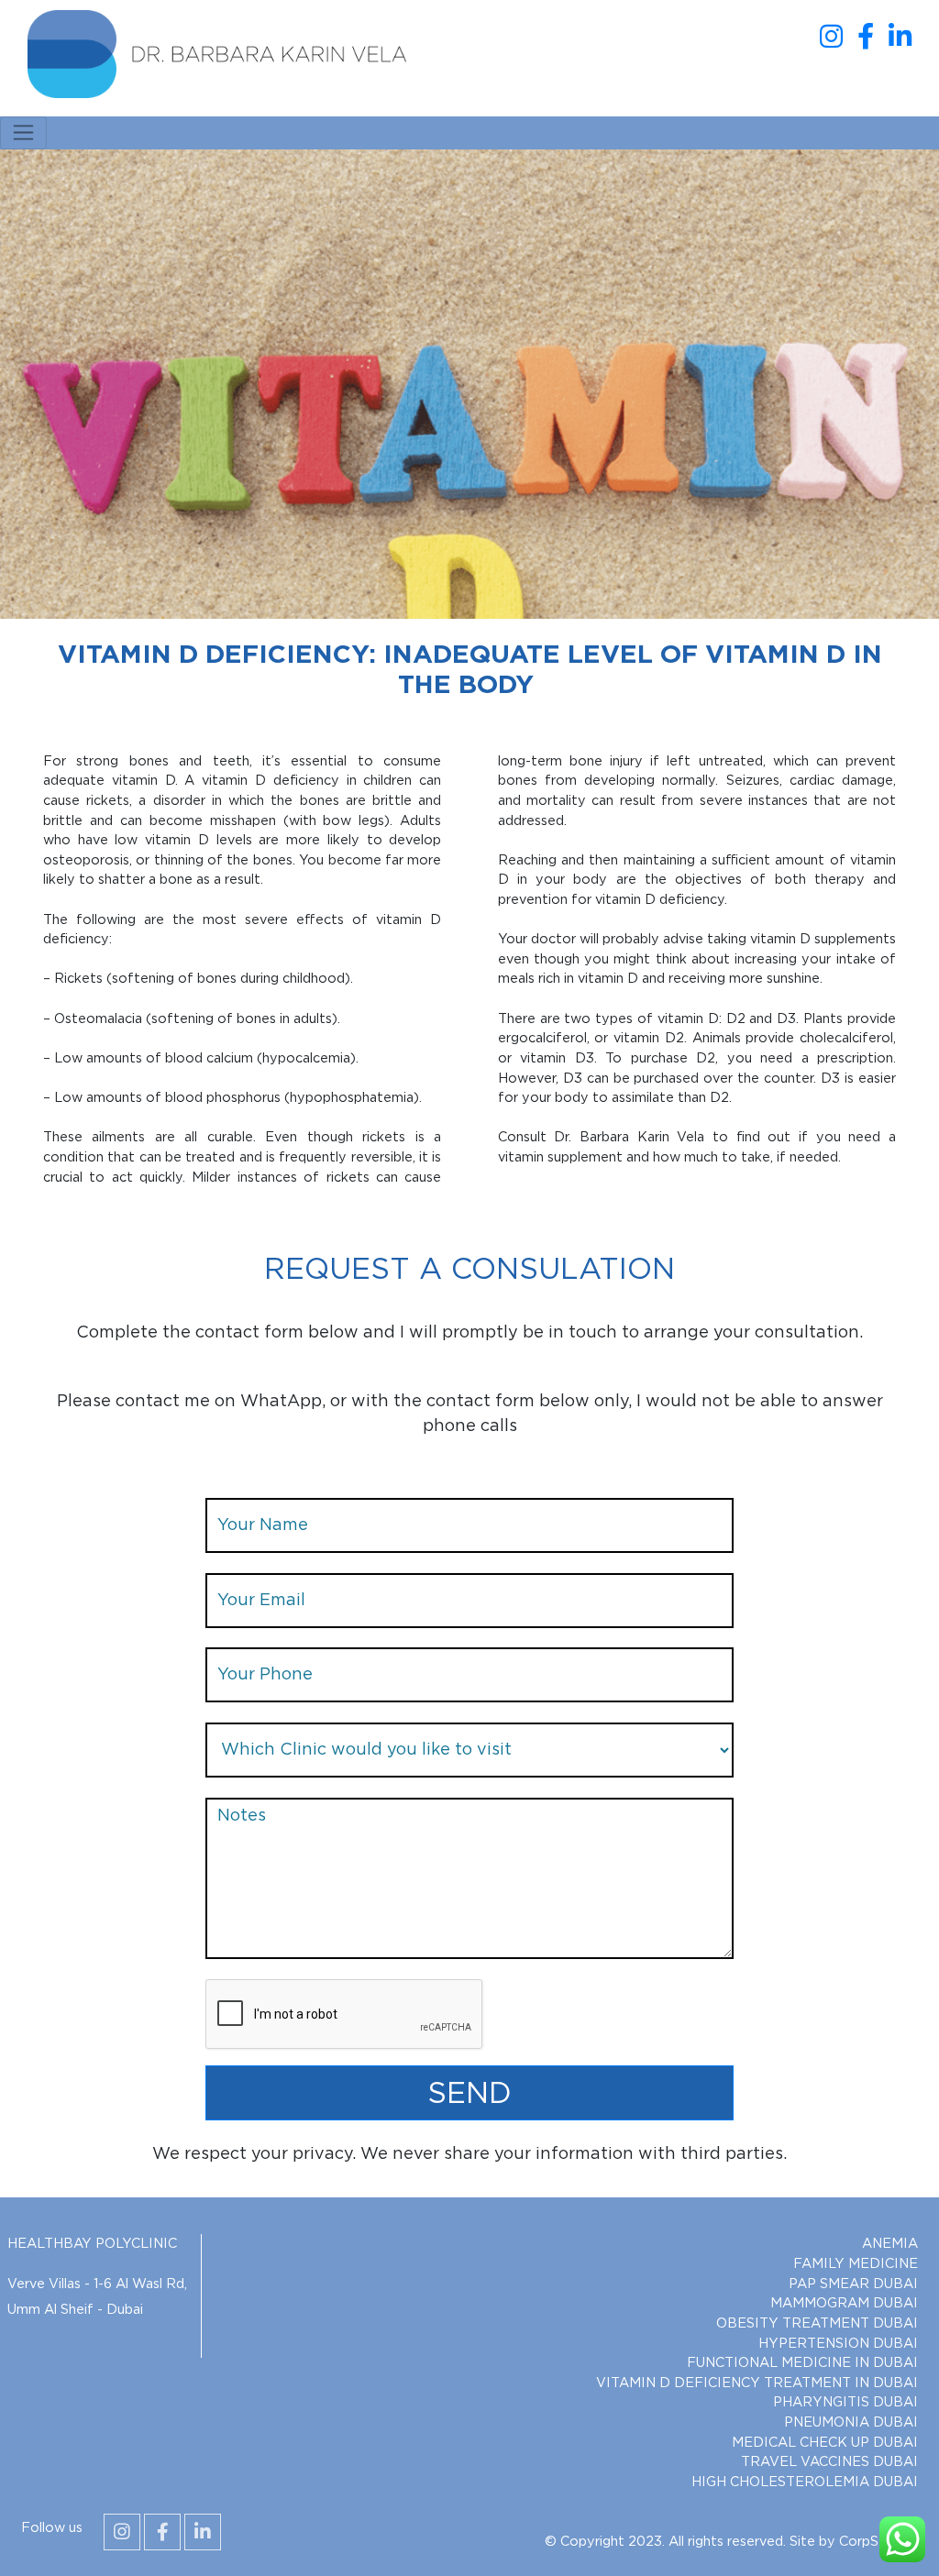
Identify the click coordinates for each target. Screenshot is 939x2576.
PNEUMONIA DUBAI (851, 2422)
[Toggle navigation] (23, 133)
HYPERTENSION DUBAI (838, 2344)
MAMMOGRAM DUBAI (844, 2303)
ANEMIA (890, 2244)
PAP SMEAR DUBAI (853, 2284)
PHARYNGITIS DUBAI (845, 2402)
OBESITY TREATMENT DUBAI (817, 2323)
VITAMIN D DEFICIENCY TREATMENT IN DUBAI (757, 2383)
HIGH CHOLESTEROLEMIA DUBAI (805, 2482)
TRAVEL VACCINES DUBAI (829, 2462)
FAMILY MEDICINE (856, 2264)
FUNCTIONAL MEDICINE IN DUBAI (802, 2363)
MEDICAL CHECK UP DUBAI (825, 2443)
